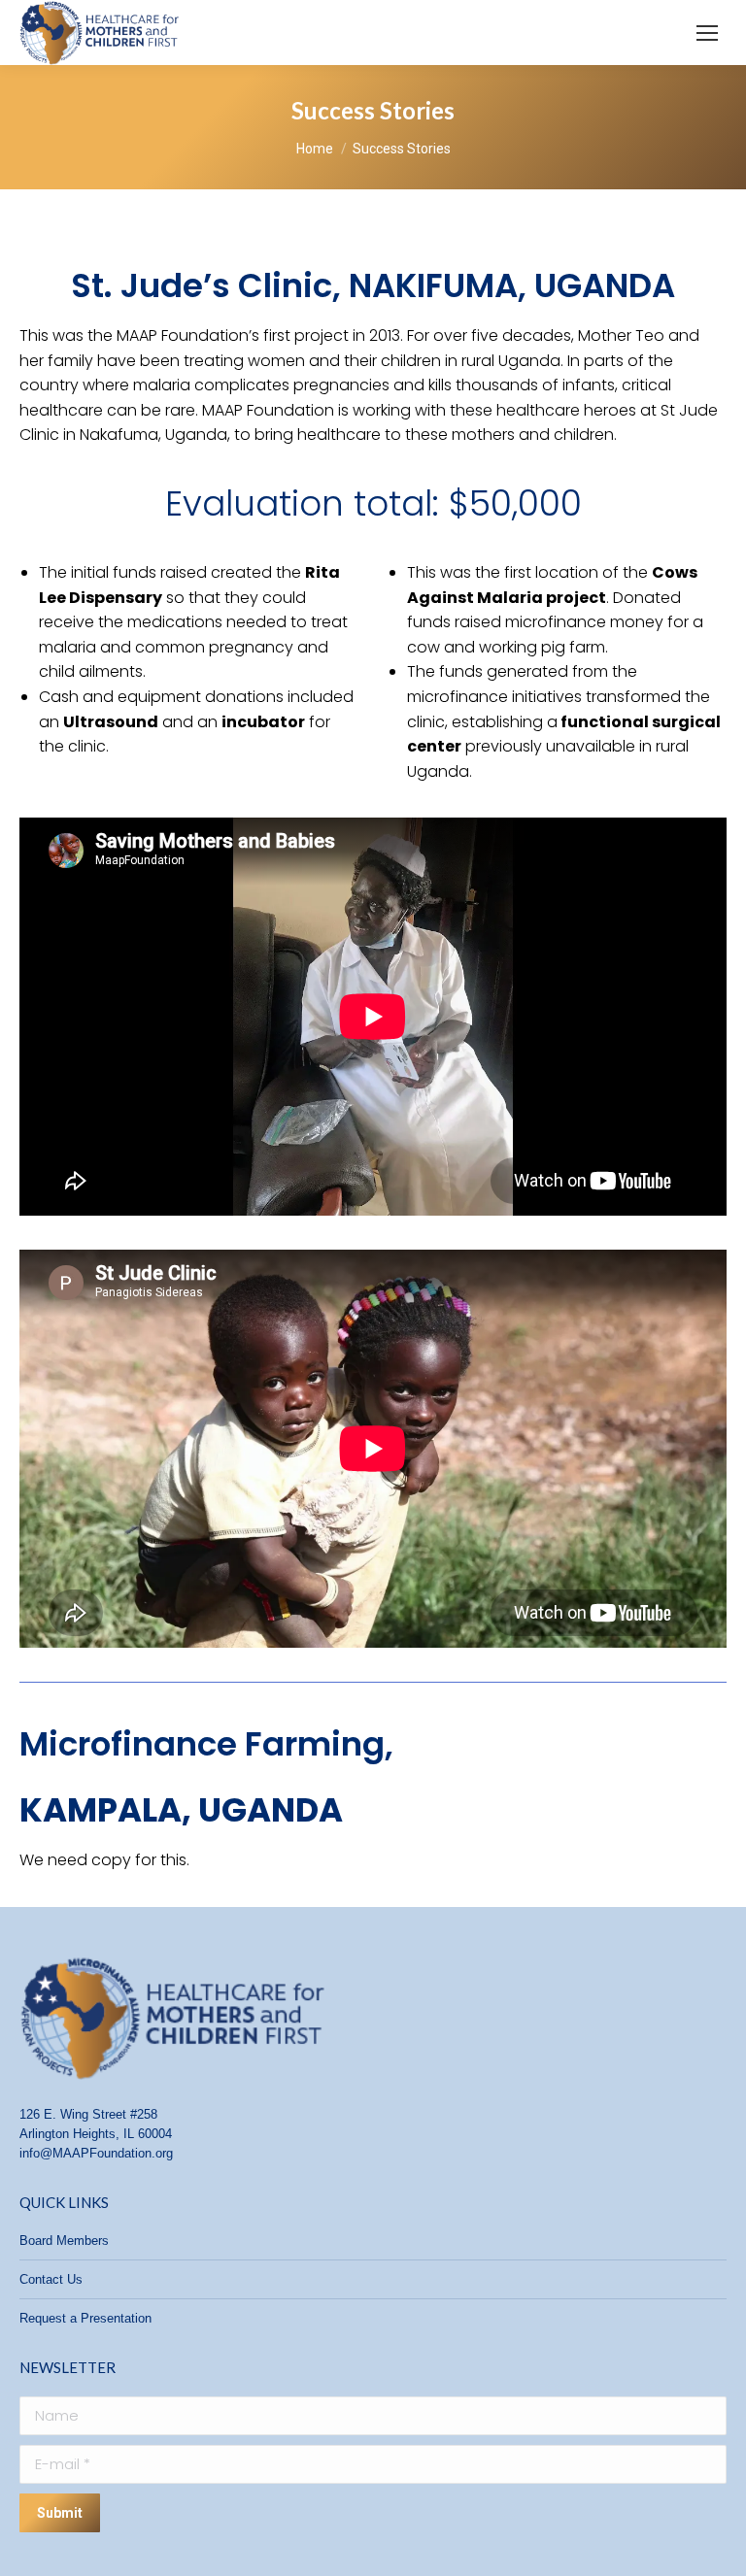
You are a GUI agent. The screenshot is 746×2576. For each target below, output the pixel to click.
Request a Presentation (85, 2318)
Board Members (64, 2241)
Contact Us (51, 2279)
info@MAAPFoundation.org (96, 2153)
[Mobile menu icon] (707, 33)
